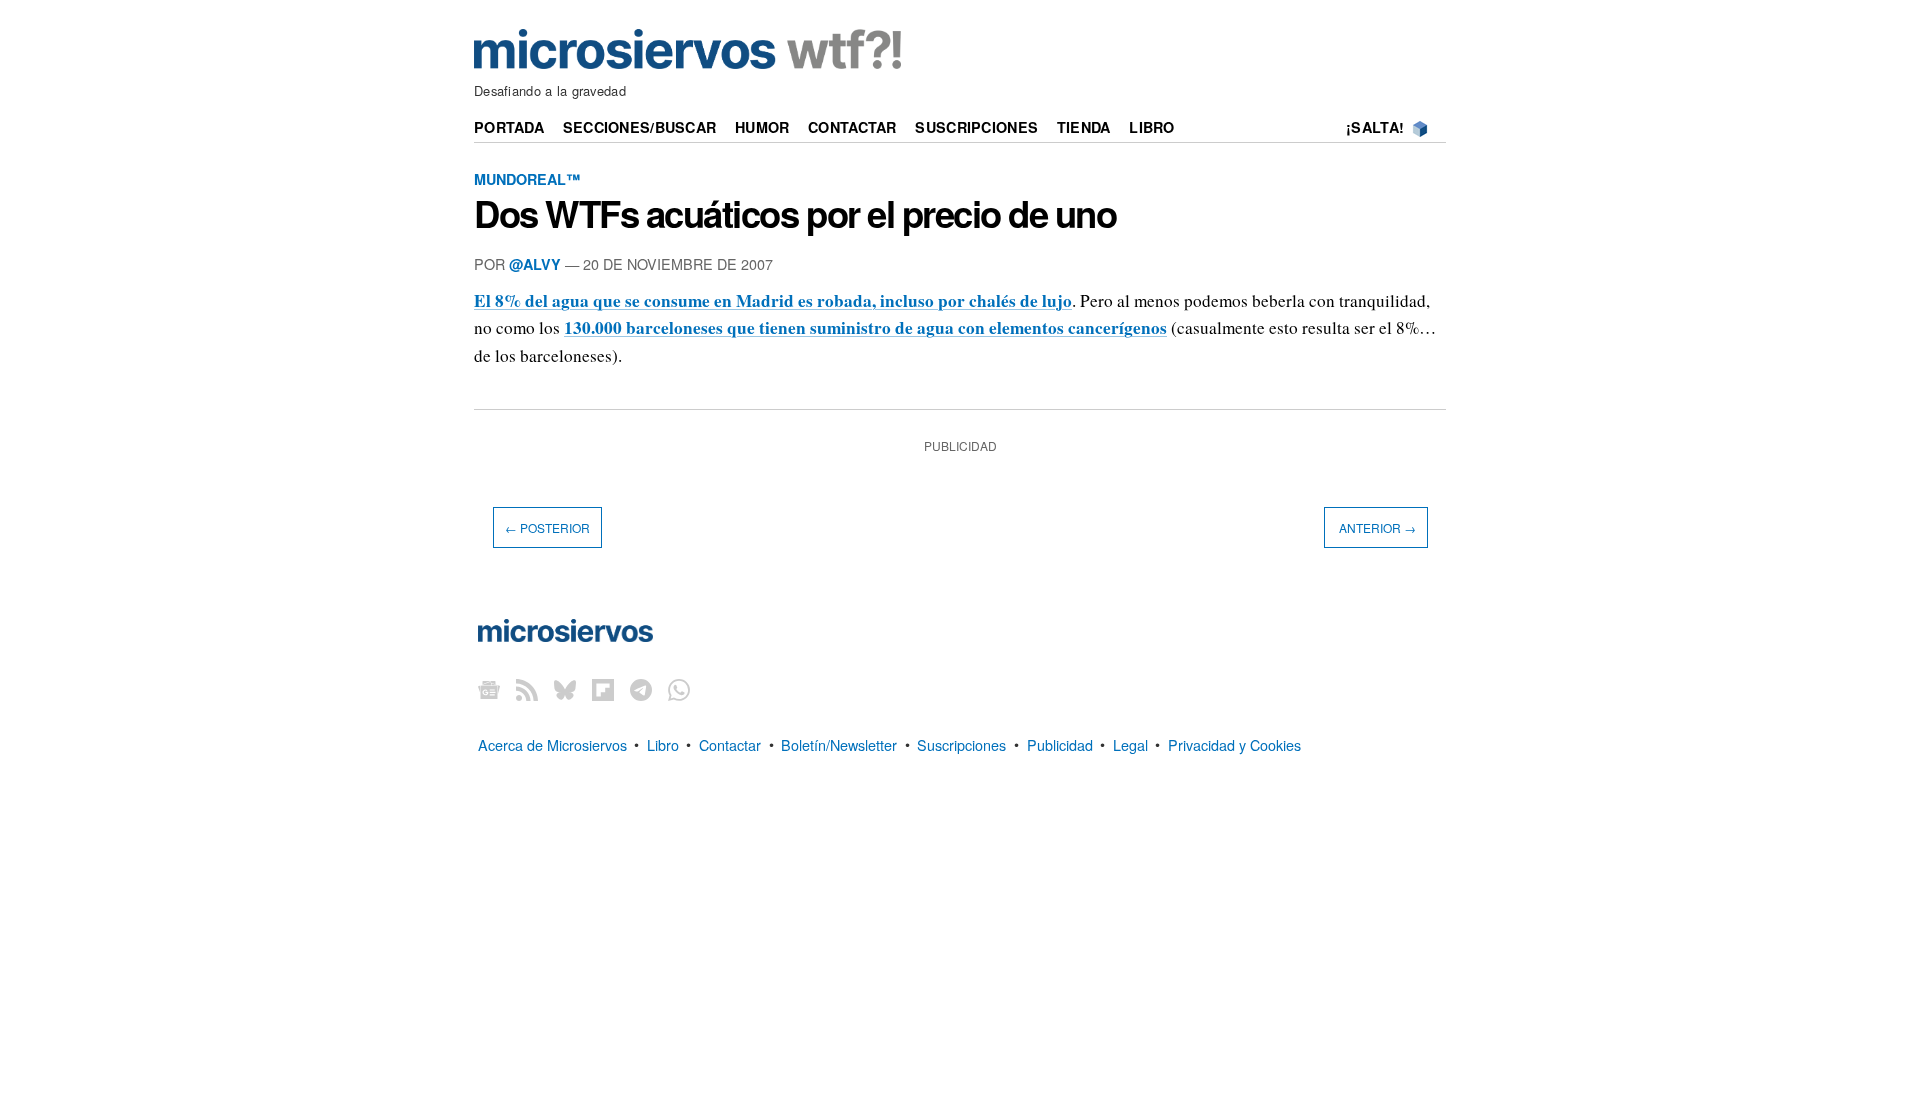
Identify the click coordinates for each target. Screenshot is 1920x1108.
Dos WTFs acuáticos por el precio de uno (795, 213)
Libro (1151, 127)
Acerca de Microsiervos (552, 743)
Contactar (852, 127)
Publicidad (1060, 743)
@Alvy (535, 264)
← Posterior (547, 527)
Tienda (1084, 127)
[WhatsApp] (679, 688)
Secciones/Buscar (640, 127)
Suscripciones (976, 127)
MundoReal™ (527, 179)
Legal (1130, 743)
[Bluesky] (565, 688)
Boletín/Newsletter (839, 743)
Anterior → (1376, 527)
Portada (509, 127)
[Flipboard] (603, 688)
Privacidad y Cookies (1234, 743)
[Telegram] (641, 688)
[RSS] (527, 688)
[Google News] (489, 688)
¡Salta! (1375, 127)
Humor (762, 127)
